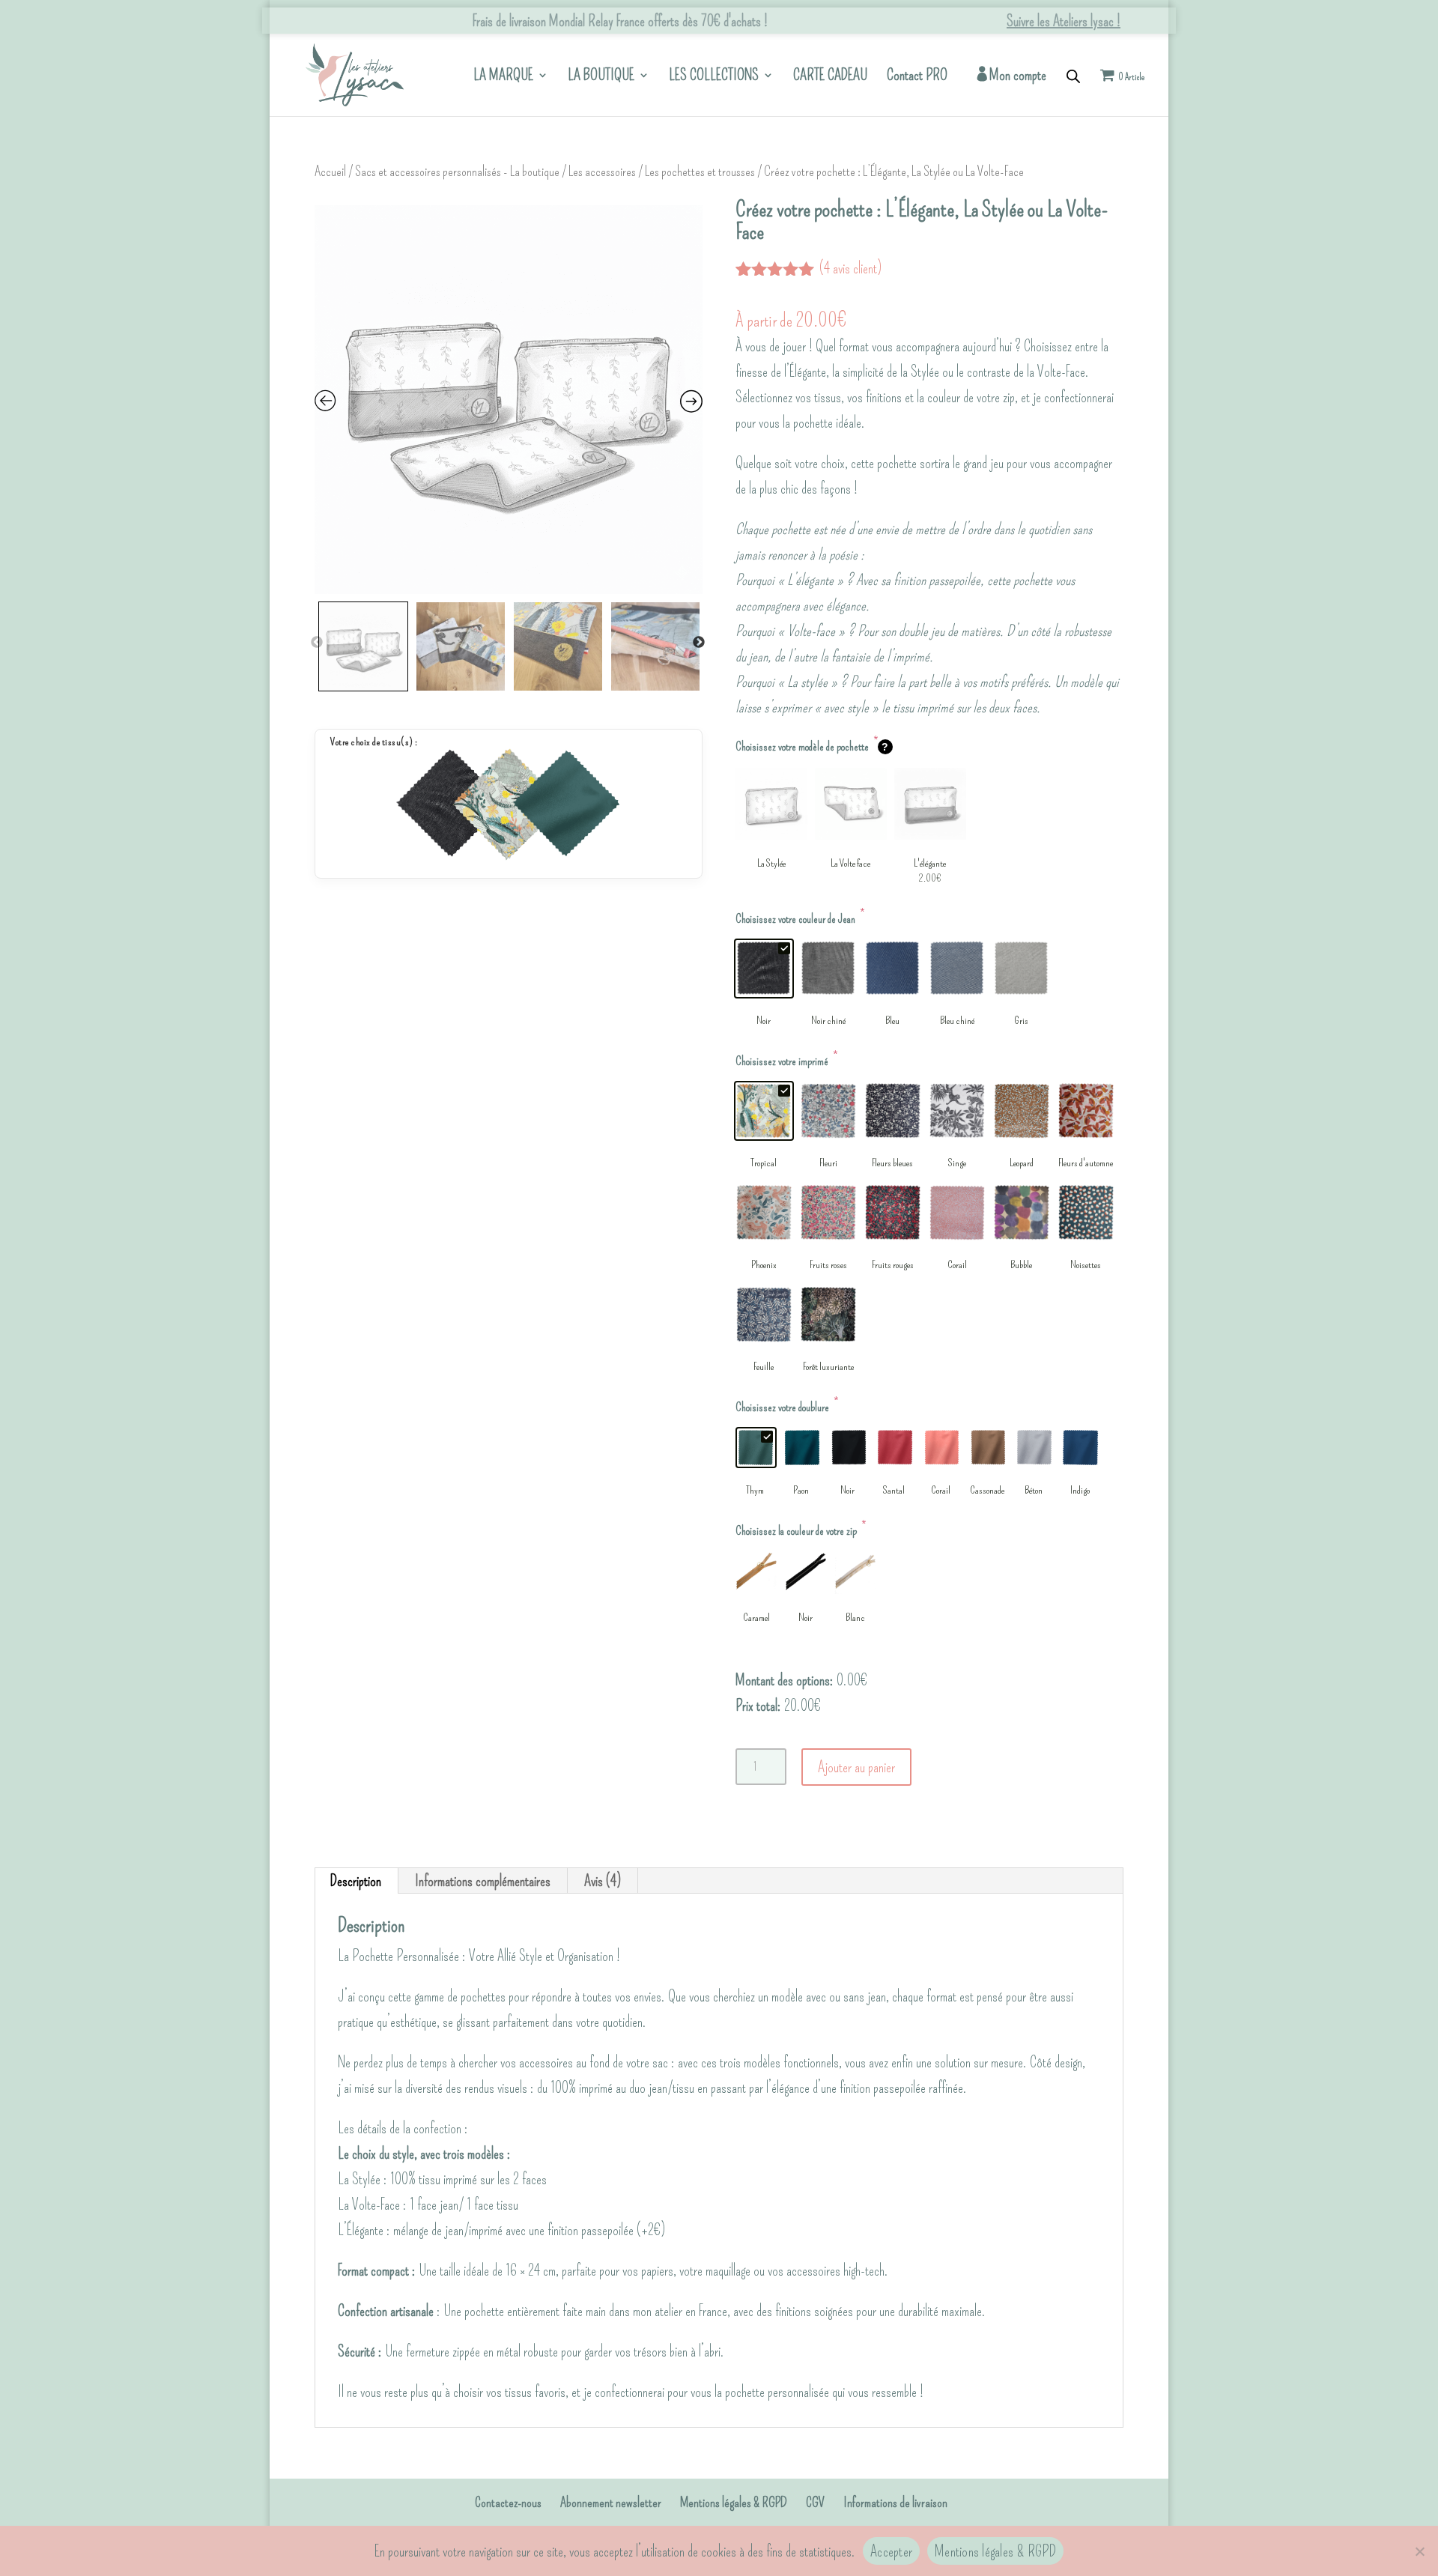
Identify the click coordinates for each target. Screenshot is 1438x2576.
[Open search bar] (1073, 75)
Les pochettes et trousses (700, 172)
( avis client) (850, 268)
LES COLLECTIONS (714, 77)
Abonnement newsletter (611, 2503)
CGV (815, 2503)
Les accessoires (602, 172)
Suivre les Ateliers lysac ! (1064, 21)
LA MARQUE (503, 77)
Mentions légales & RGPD (734, 2503)
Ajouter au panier (856, 1767)
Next (699, 643)
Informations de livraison (895, 2503)
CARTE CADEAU (830, 77)
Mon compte (1018, 76)
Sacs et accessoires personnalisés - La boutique (457, 172)
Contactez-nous (508, 2503)
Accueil (330, 172)
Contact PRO (917, 77)
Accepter (891, 2551)
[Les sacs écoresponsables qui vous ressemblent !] (355, 72)
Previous (317, 643)
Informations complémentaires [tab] (483, 1881)
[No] (1419, 2551)
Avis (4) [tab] (603, 1881)
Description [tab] (356, 1881)
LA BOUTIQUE (601, 77)
